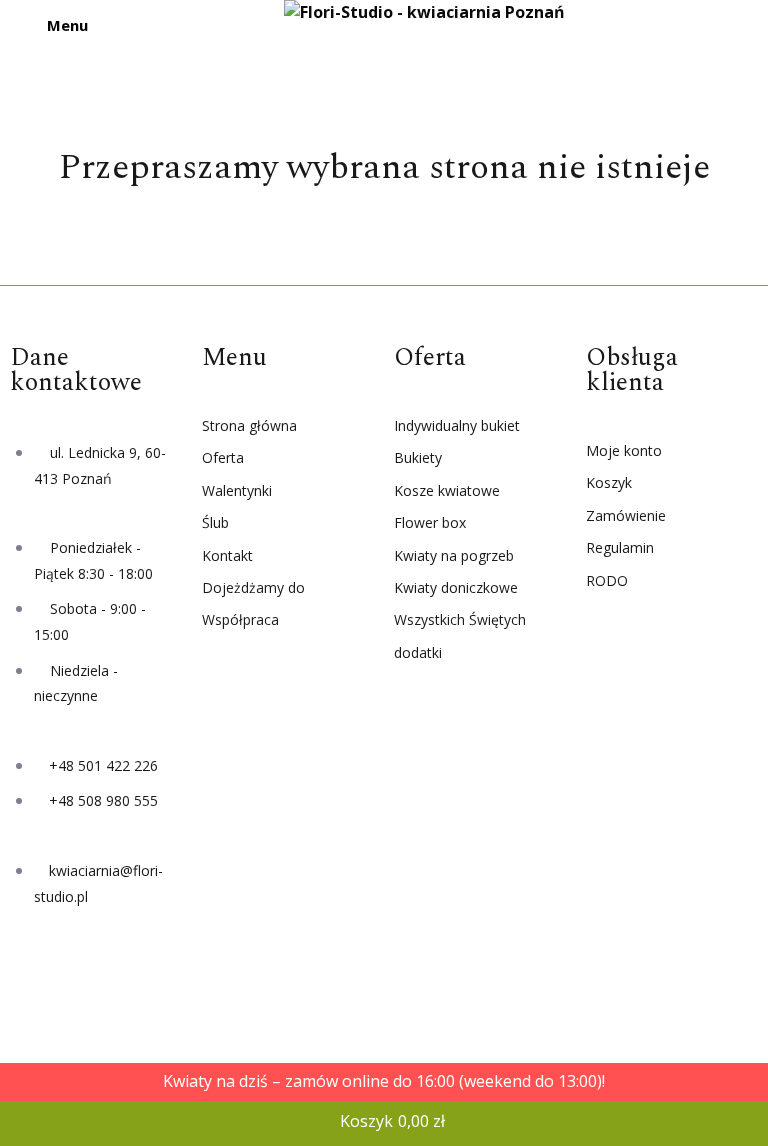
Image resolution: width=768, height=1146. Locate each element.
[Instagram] (99, 978)
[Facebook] (35, 978)
